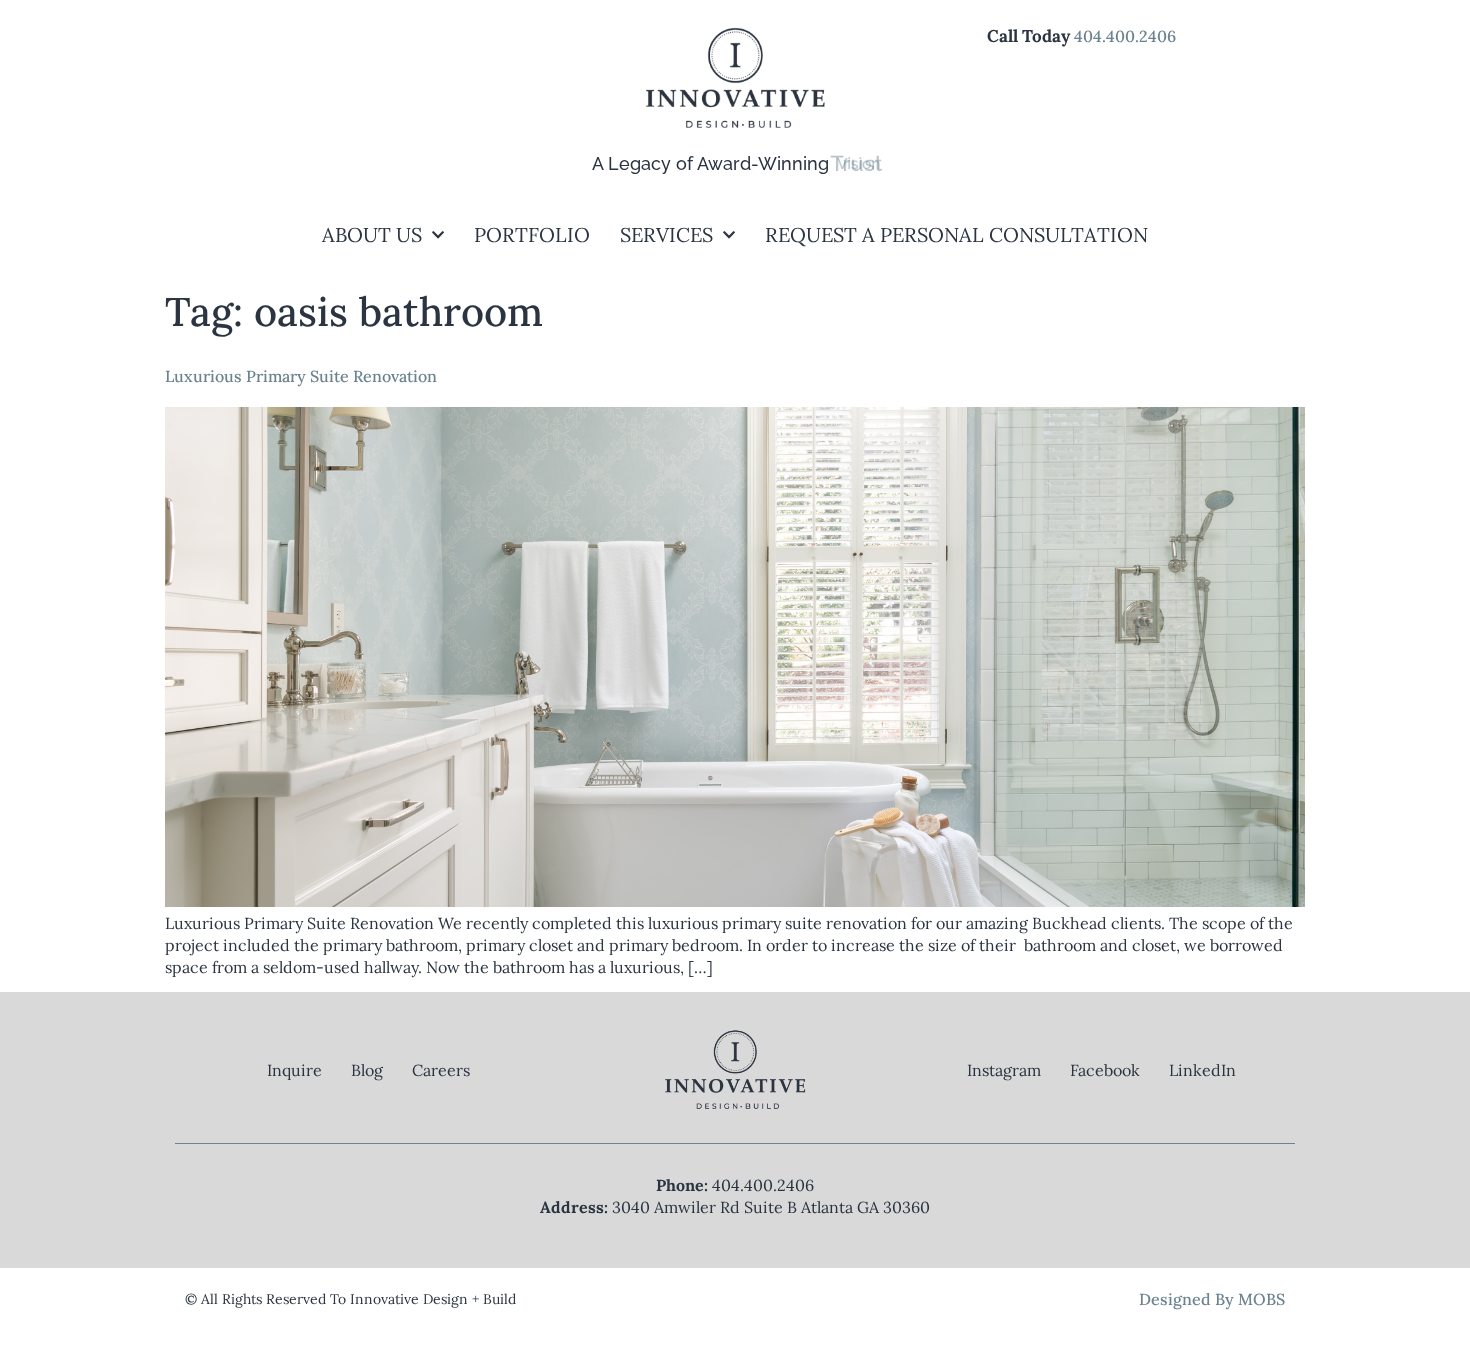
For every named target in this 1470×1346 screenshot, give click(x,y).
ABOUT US (372, 234)
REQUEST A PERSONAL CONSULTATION (956, 234)
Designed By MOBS (1212, 1299)
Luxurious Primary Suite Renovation (301, 376)
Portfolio (532, 234)
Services (666, 234)
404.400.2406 (1125, 36)
